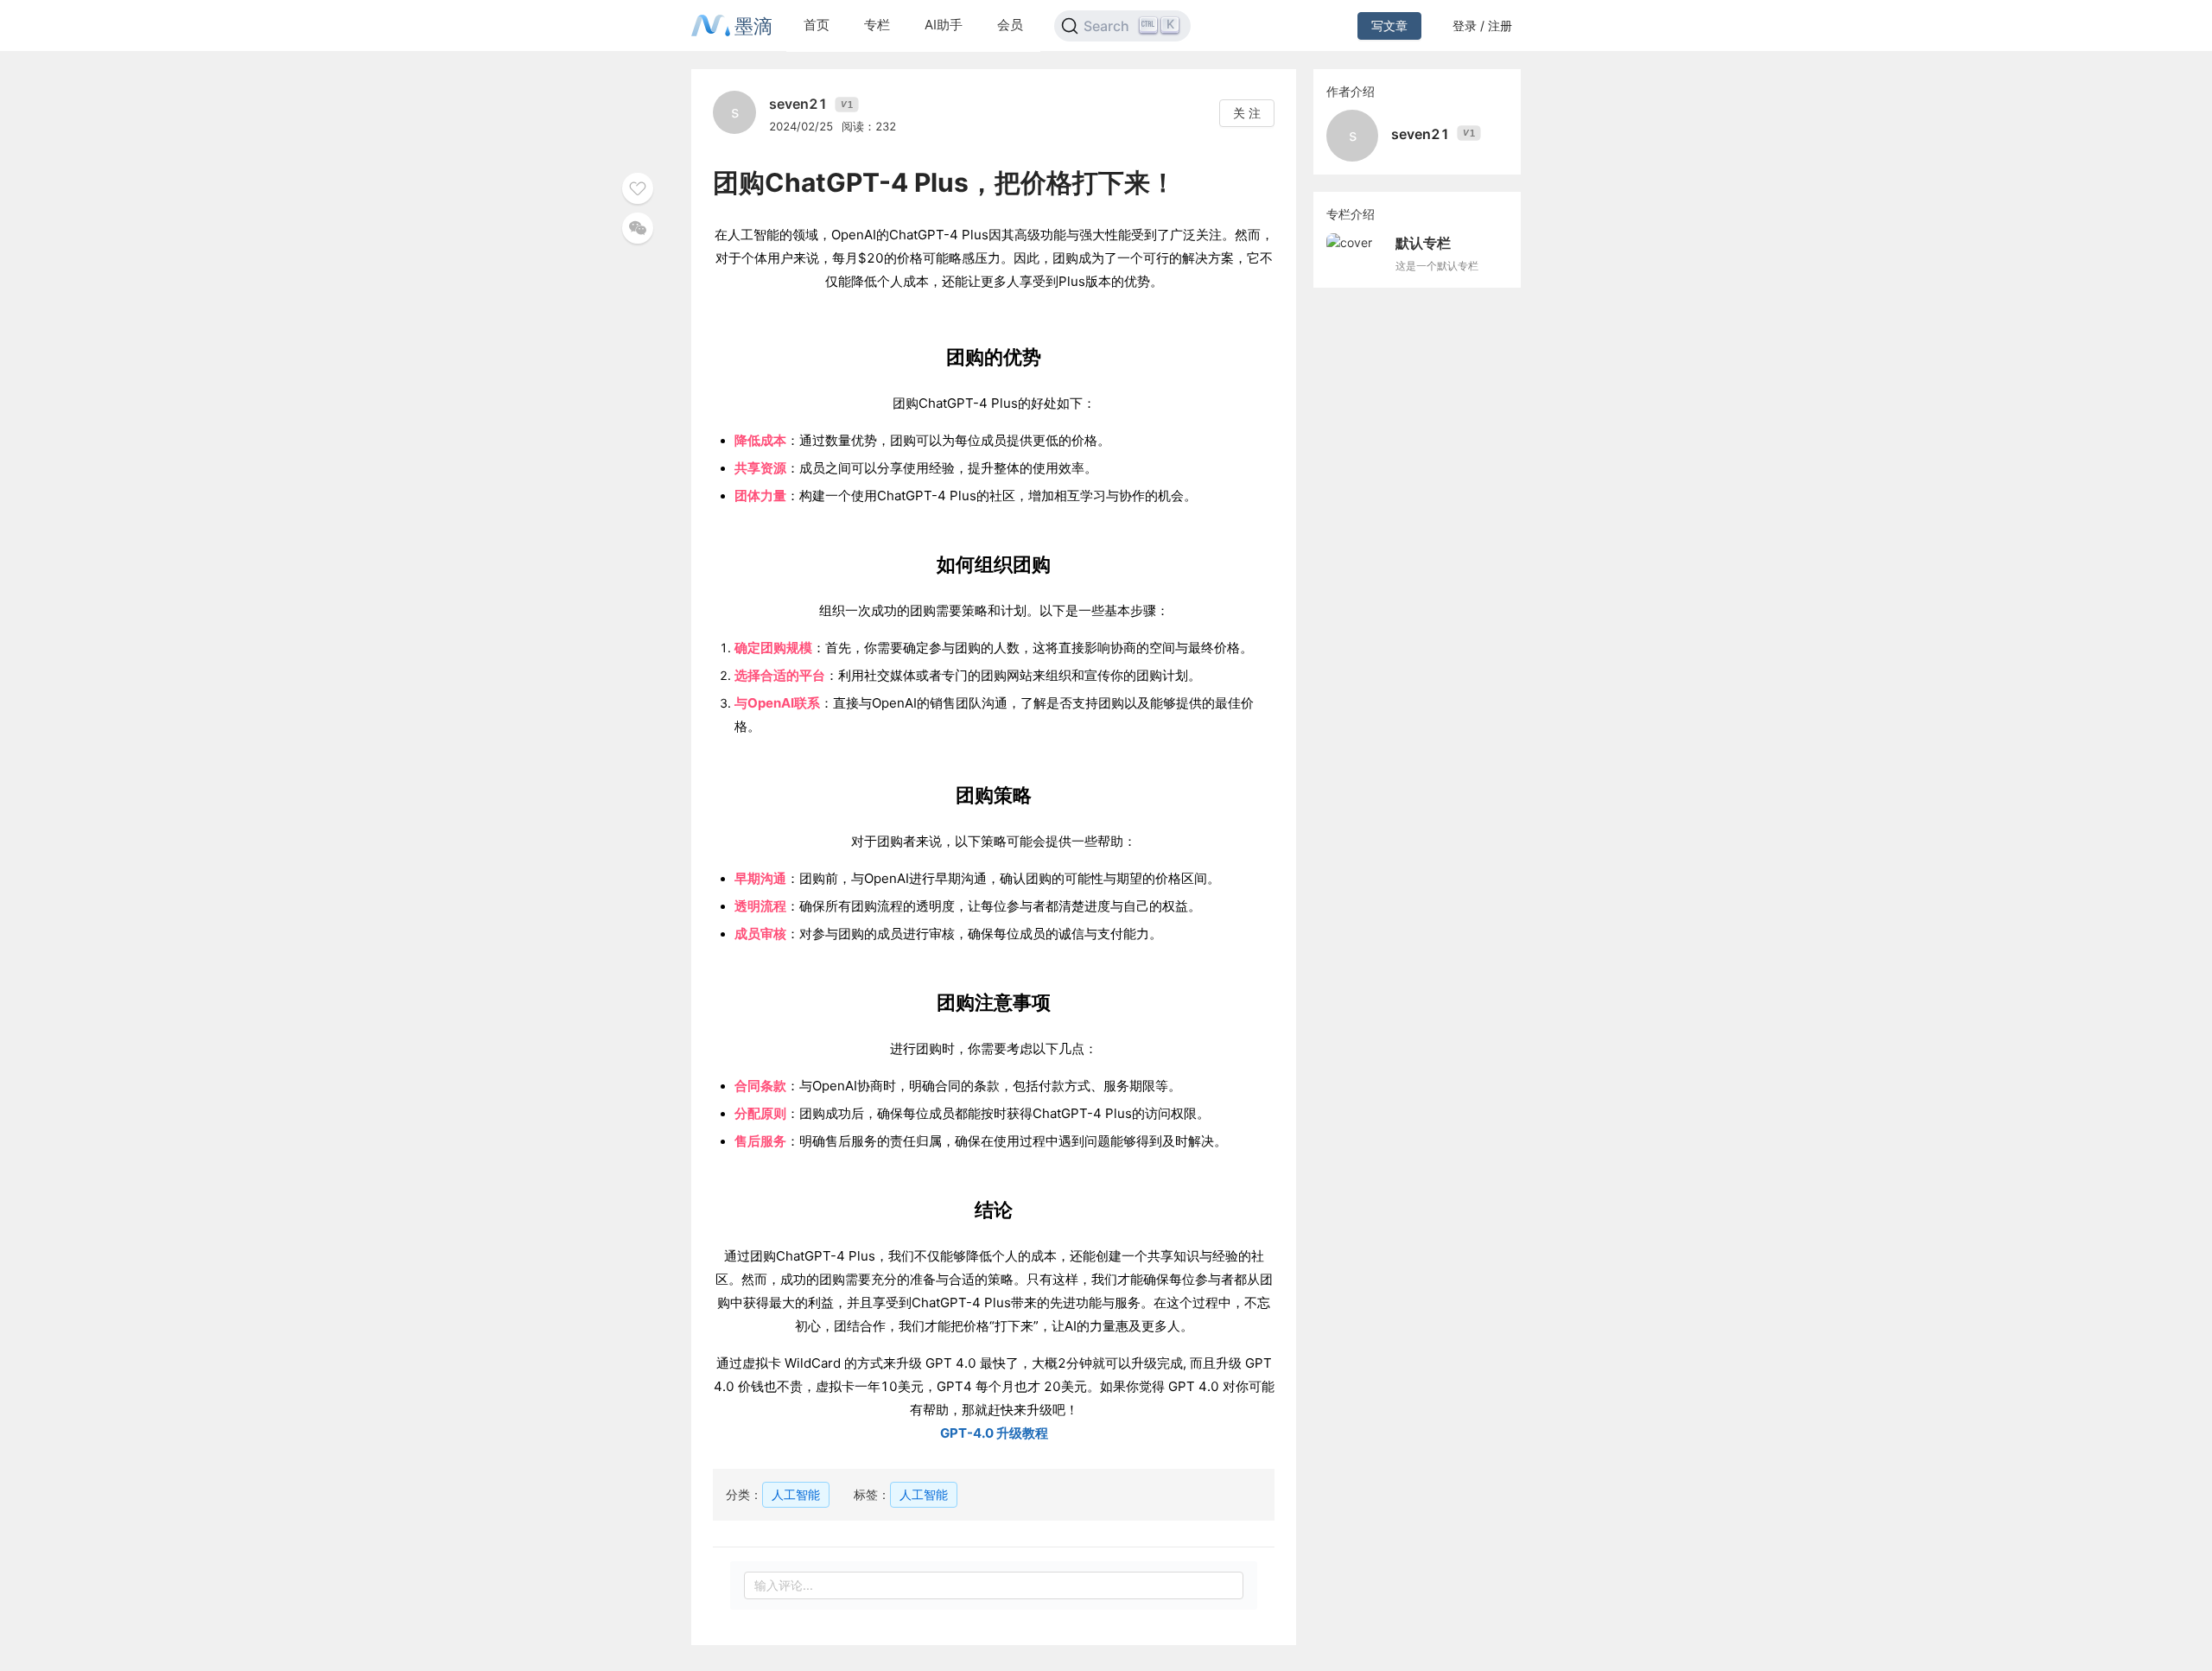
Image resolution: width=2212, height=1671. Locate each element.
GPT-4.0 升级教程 (994, 1433)
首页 (817, 25)
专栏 (877, 25)
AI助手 (944, 25)
